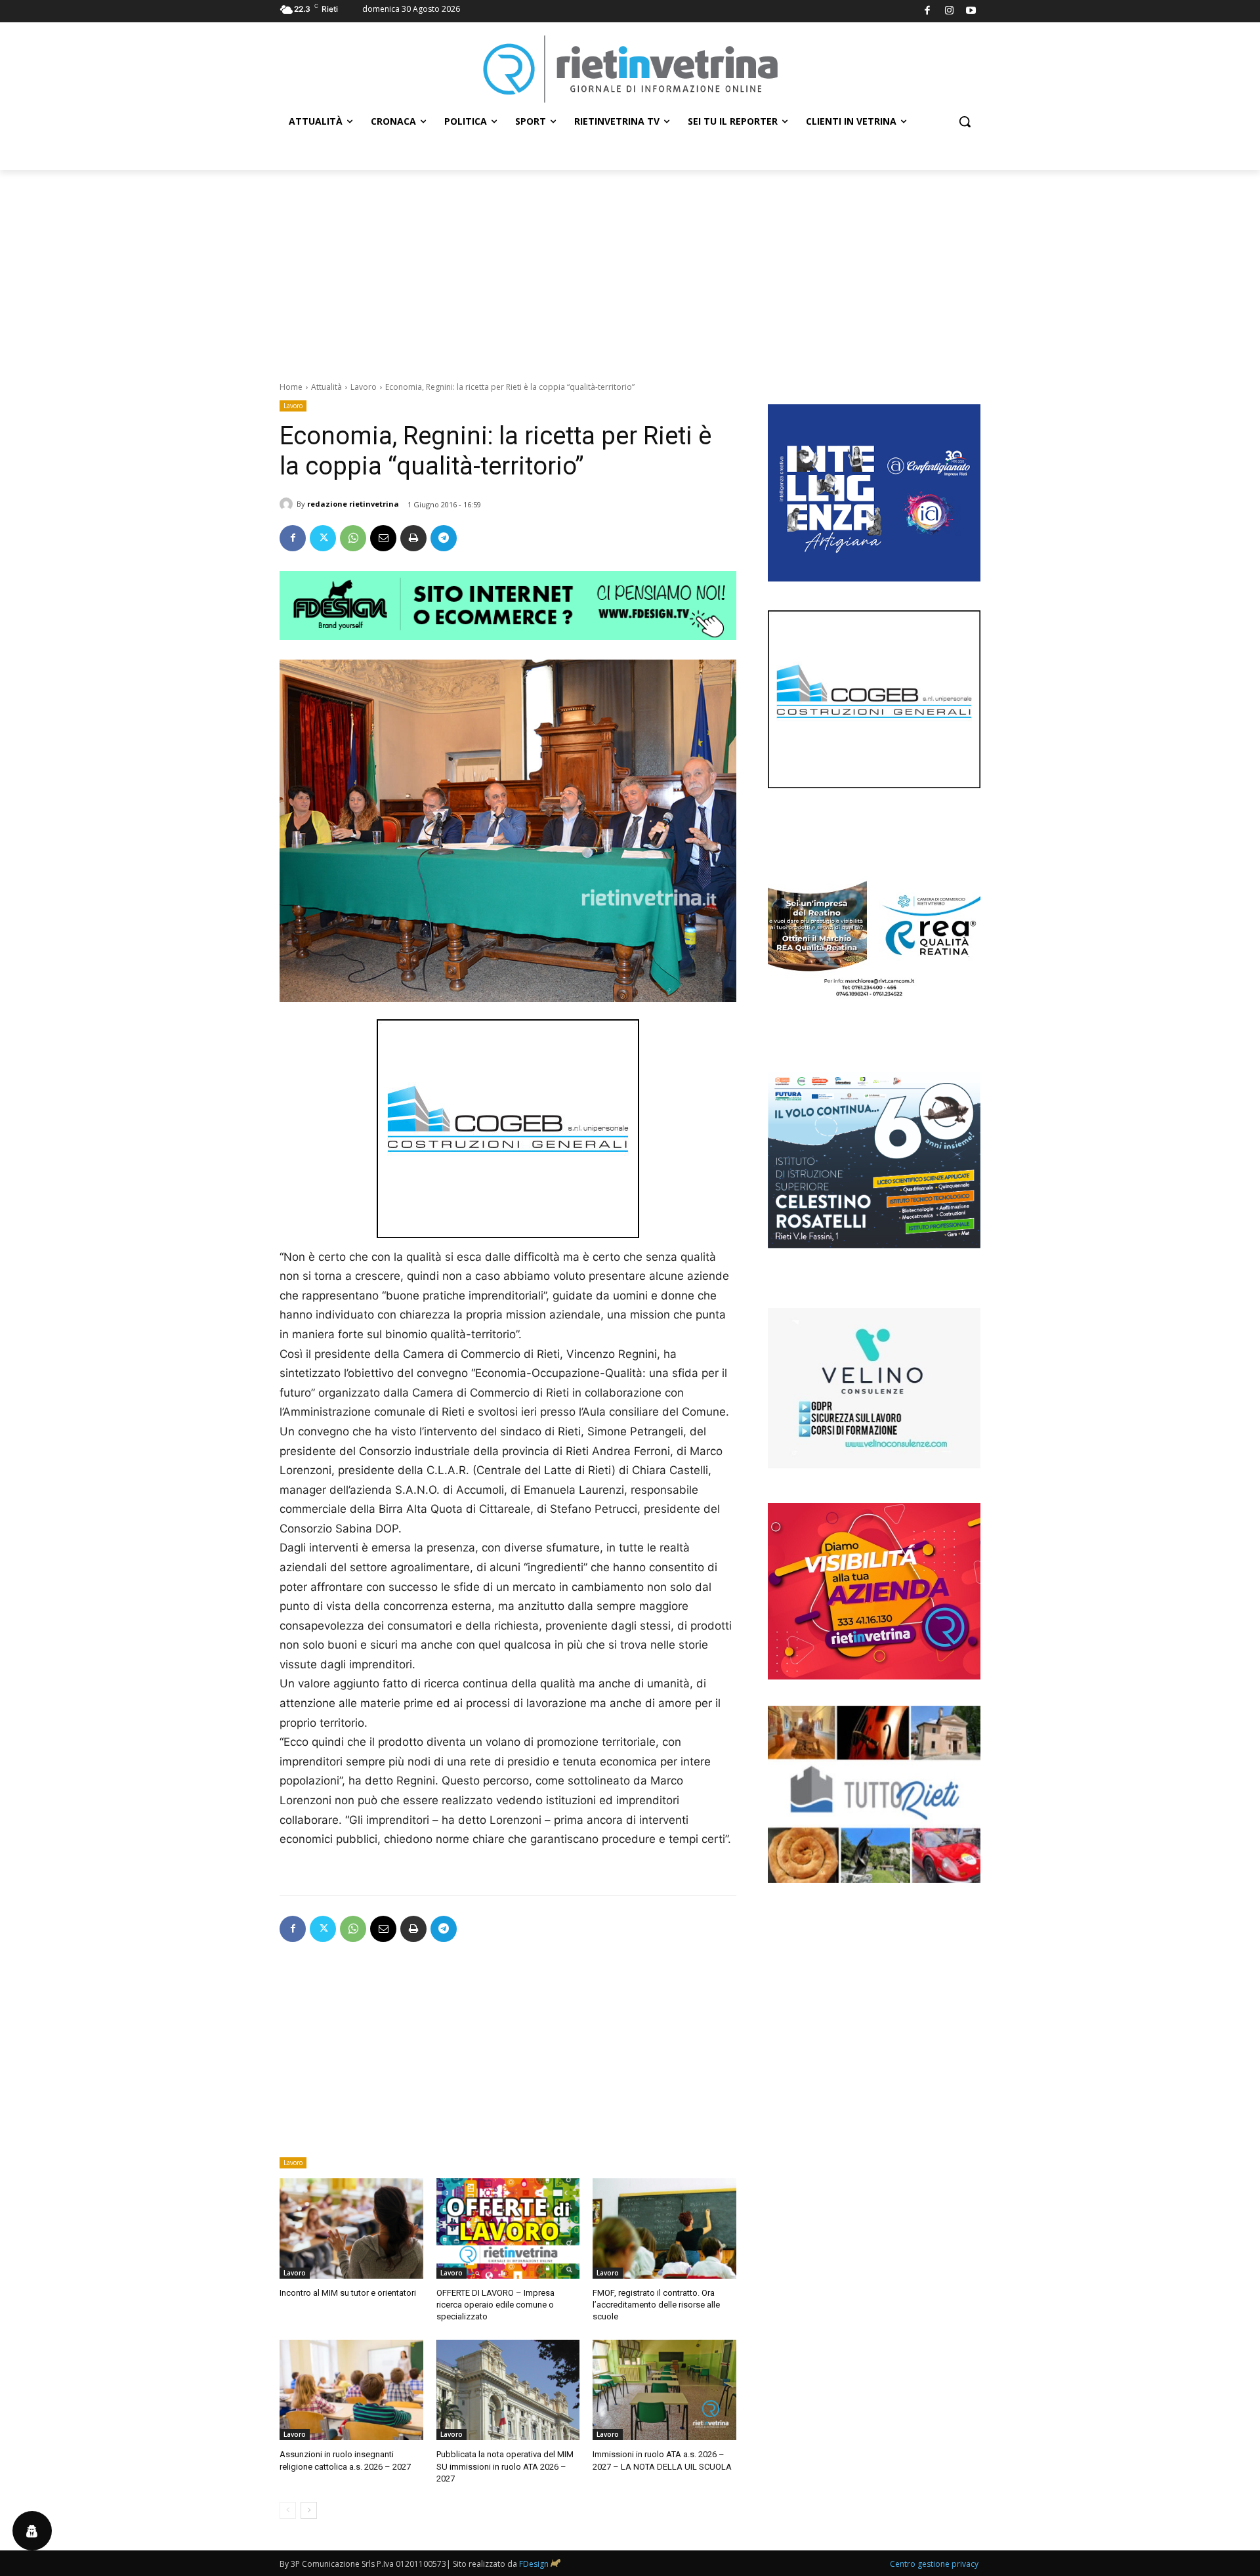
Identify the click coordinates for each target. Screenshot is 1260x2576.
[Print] (413, 538)
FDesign (534, 2564)
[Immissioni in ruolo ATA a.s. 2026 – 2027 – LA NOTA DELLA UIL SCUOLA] (664, 2390)
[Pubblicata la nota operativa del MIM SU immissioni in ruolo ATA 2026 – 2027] (508, 2390)
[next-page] (309, 2510)
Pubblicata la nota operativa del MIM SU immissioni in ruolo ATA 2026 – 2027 (505, 2466)
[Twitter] (323, 538)
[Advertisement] (630, 268)
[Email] (383, 538)
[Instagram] (949, 11)
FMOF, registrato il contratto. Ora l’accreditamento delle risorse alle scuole (656, 2305)
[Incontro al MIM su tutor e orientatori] (351, 2228)
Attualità (326, 387)
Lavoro (364, 387)
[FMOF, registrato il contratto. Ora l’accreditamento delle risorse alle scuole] (664, 2228)
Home (291, 387)
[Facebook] (928, 11)
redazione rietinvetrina (353, 504)
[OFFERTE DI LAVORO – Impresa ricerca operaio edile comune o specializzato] (508, 2228)
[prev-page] (288, 2510)
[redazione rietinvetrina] (288, 504)
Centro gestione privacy (934, 2564)
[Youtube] (972, 11)
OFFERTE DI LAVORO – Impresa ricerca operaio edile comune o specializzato (495, 2305)
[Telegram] (444, 538)
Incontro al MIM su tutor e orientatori (348, 2293)
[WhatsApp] (353, 538)
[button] (965, 121)
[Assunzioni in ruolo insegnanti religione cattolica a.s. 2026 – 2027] (351, 2390)
